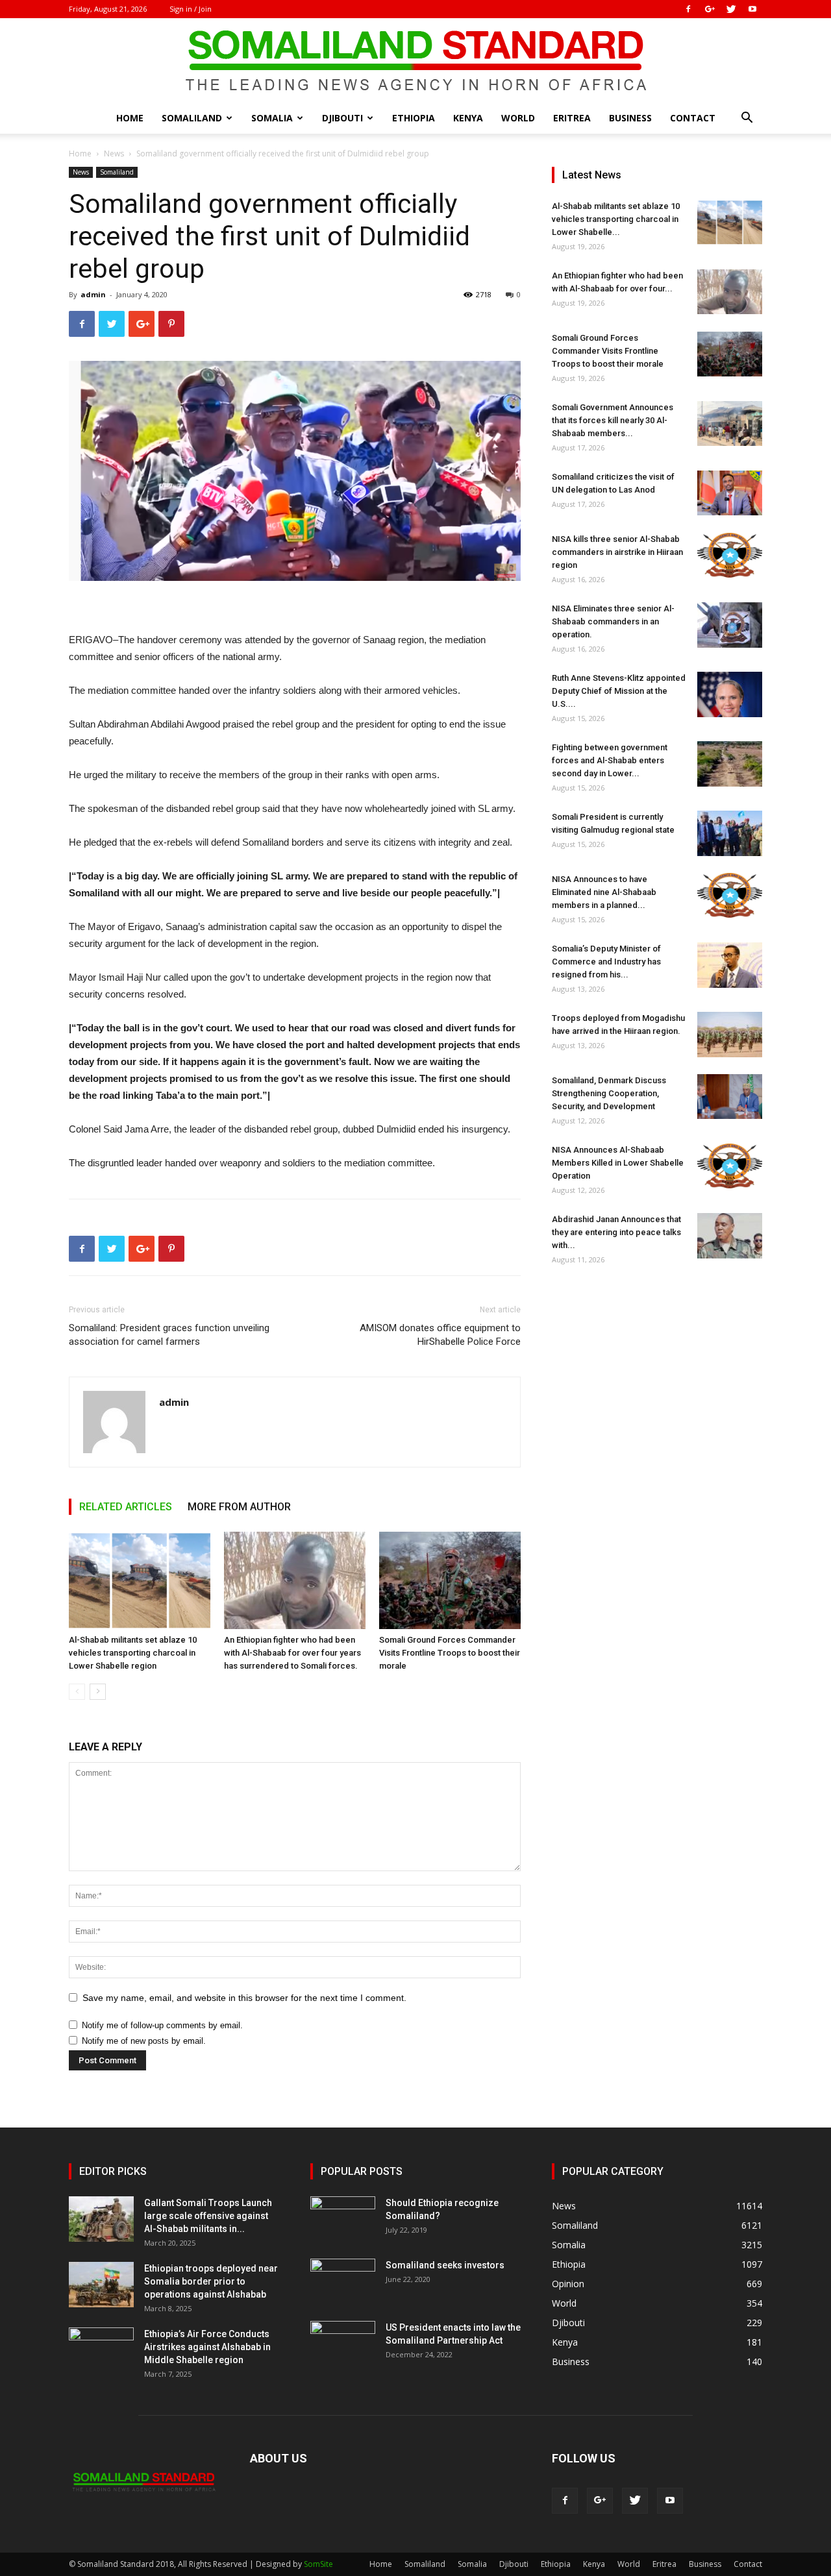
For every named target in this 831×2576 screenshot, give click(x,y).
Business (630, 118)
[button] (747, 119)
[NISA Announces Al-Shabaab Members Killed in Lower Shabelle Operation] (730, 1166)
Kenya (468, 118)
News (114, 153)
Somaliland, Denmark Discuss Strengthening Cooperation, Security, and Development (609, 1093)
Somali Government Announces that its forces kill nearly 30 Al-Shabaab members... (613, 420)
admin (93, 294)
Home (130, 118)
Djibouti (342, 118)
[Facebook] (688, 9)
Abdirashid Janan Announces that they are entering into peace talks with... (616, 1232)
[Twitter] (731, 9)
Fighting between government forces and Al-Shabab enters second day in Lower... (610, 760)
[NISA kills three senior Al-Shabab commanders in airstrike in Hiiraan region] (730, 555)
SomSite (318, 2564)
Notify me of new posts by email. (144, 2041)
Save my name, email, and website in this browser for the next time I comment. (244, 1998)
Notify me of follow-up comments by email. (162, 2025)
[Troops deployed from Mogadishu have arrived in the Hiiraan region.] (730, 1035)
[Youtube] (752, 9)
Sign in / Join (191, 9)
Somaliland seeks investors (445, 2265)
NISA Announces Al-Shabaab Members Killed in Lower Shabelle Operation (618, 1163)
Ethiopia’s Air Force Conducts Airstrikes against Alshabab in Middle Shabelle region (207, 2347)
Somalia (272, 118)
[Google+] (710, 9)
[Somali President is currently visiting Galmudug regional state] (730, 833)
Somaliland (192, 118)
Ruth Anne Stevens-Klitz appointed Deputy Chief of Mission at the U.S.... (619, 691)
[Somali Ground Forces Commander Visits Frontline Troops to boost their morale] (450, 1580)
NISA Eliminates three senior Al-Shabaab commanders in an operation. (613, 621)
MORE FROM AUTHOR (239, 1507)
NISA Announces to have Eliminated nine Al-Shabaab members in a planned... (604, 892)
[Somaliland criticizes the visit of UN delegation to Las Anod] (730, 493)
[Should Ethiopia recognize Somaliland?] (343, 2219)
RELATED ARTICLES (126, 1507)
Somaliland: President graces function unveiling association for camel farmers (169, 1335)
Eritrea (572, 118)
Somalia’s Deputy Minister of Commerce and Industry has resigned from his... (606, 962)
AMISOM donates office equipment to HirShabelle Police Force (440, 1335)
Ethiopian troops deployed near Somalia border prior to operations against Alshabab (211, 2281)
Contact (693, 118)
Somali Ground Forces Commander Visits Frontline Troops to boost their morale (450, 1653)
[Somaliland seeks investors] (343, 2281)
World (518, 118)
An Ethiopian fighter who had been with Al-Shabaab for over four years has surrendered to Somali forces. (292, 1653)
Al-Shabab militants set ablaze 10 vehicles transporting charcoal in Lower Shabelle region (133, 1653)
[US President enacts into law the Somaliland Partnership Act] (343, 2344)
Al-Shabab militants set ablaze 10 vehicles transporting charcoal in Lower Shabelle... (616, 219)
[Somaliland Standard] (415, 61)
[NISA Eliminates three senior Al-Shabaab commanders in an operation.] (730, 625)
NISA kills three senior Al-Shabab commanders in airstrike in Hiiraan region (617, 552)
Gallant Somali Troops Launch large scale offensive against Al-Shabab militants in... (208, 2216)
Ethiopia (414, 118)
